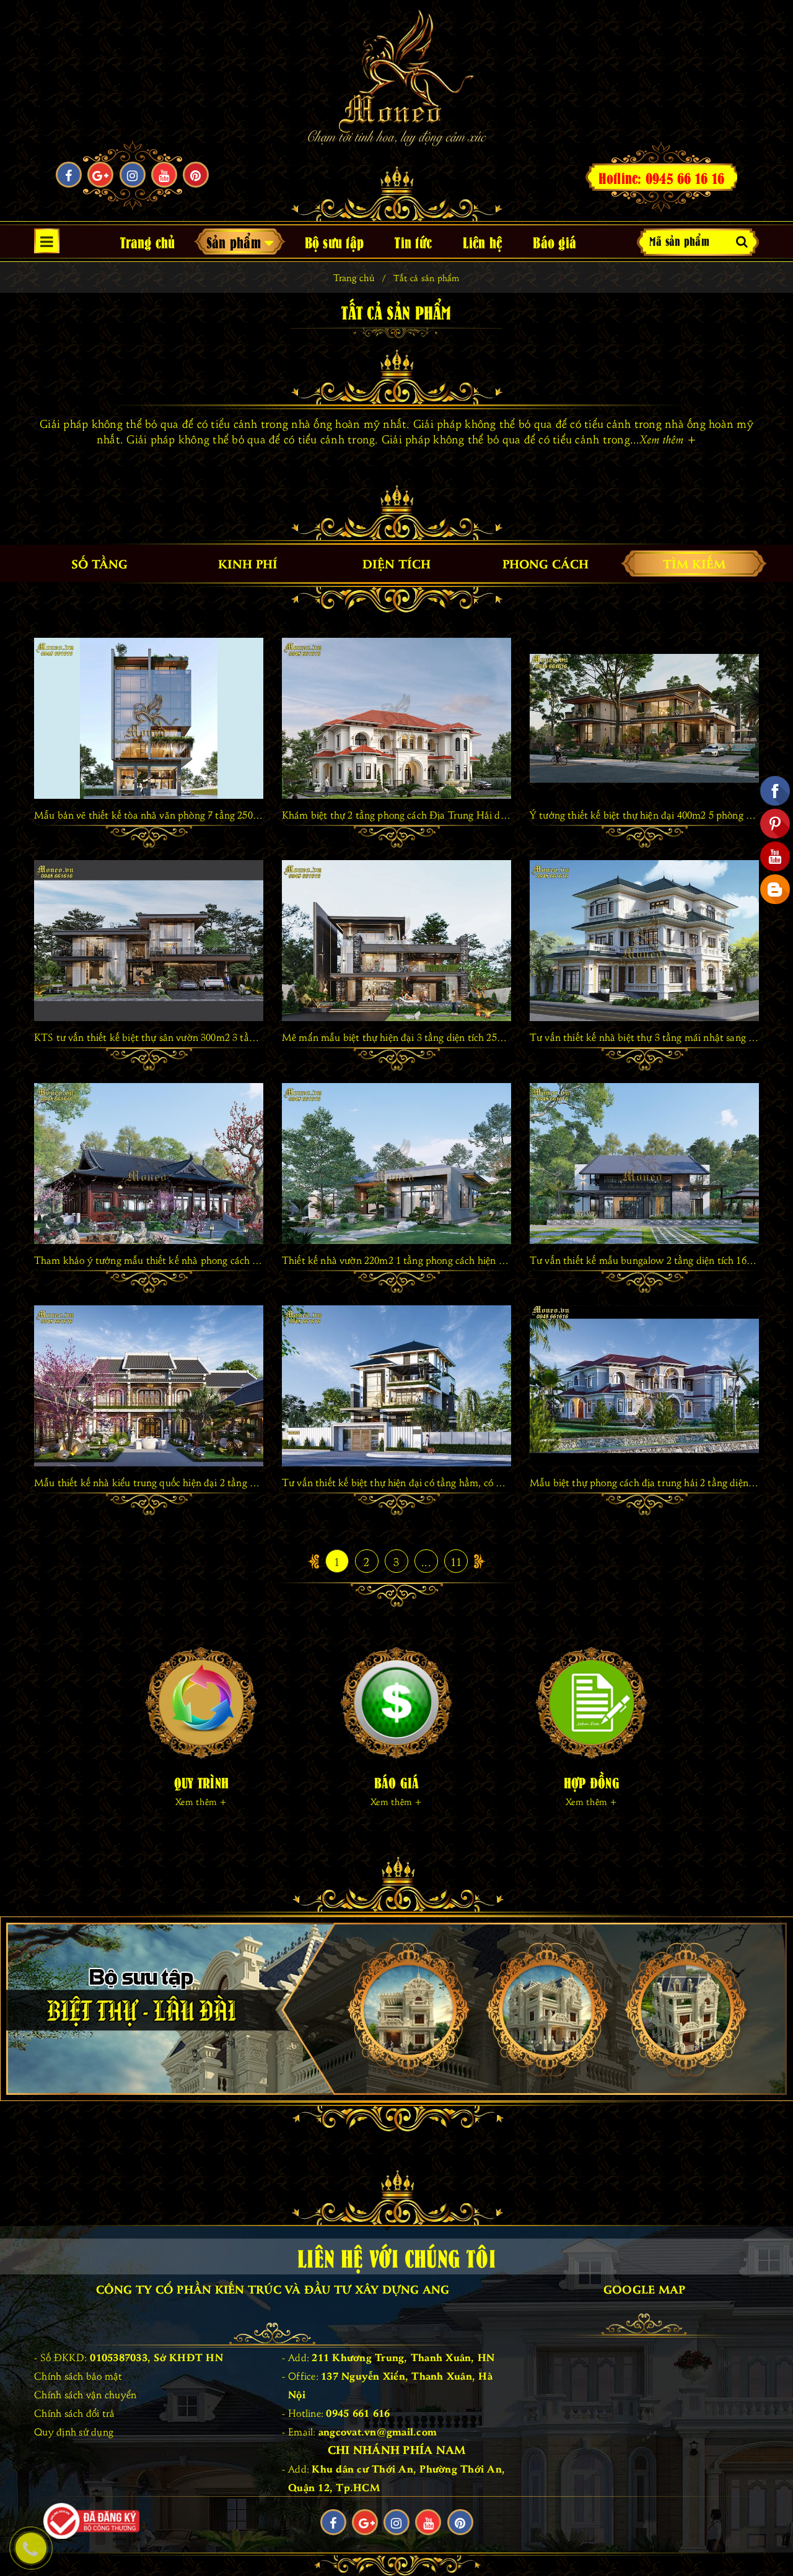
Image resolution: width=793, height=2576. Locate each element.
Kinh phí (248, 563)
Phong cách (545, 563)
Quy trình (201, 1782)
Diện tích (396, 563)
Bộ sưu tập (335, 241)
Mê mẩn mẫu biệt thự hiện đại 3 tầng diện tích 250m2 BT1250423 (396, 1037)
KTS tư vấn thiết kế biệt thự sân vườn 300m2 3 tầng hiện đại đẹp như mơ (149, 1037)
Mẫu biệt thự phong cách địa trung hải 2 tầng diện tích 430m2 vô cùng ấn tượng (644, 1482)
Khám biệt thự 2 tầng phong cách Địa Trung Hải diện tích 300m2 (396, 814)
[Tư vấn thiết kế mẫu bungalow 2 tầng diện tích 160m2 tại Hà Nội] (644, 1164)
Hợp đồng (592, 1782)
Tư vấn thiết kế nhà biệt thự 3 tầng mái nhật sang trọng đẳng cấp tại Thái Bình (644, 1037)
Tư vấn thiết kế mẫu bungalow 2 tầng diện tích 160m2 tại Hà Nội (644, 1260)
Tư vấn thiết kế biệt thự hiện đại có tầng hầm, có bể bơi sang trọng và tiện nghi (396, 1482)
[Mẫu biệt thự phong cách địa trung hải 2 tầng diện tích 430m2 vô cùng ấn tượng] (644, 1386)
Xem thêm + (201, 1801)
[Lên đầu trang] (771, 2539)
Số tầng (99, 563)
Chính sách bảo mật (78, 2375)
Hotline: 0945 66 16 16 (662, 177)
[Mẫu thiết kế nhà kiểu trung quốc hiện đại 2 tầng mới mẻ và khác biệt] (149, 1386)
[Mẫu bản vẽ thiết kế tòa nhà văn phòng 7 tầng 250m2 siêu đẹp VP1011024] (149, 718)
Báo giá (554, 241)
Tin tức (413, 241)
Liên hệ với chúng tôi (396, 2256)
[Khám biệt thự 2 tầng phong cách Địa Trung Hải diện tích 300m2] (396, 718)
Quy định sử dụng (74, 2431)
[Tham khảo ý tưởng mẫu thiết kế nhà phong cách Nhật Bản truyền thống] (149, 1164)
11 (456, 1561)
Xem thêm (668, 439)
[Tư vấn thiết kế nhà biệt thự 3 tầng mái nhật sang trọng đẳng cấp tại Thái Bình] (644, 941)
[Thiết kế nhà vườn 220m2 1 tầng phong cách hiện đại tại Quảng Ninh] (396, 1164)
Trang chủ (147, 241)
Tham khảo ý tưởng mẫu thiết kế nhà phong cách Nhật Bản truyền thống (149, 1260)
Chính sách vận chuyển (85, 2394)
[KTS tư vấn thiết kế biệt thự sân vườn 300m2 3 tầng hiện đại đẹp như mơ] (149, 941)
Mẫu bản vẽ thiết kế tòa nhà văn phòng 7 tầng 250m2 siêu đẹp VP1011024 (149, 814)
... (426, 1561)
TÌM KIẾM (694, 563)
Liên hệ (482, 241)
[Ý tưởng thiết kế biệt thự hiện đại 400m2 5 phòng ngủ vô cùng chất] (644, 718)
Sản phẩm (235, 241)
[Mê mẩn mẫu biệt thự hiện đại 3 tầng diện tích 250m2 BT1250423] (396, 941)
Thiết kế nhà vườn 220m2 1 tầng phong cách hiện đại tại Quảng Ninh (396, 1260)
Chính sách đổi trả (75, 2413)
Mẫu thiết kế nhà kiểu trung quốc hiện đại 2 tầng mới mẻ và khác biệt (149, 1482)
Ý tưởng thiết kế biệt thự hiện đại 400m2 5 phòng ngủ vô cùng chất (644, 814)
